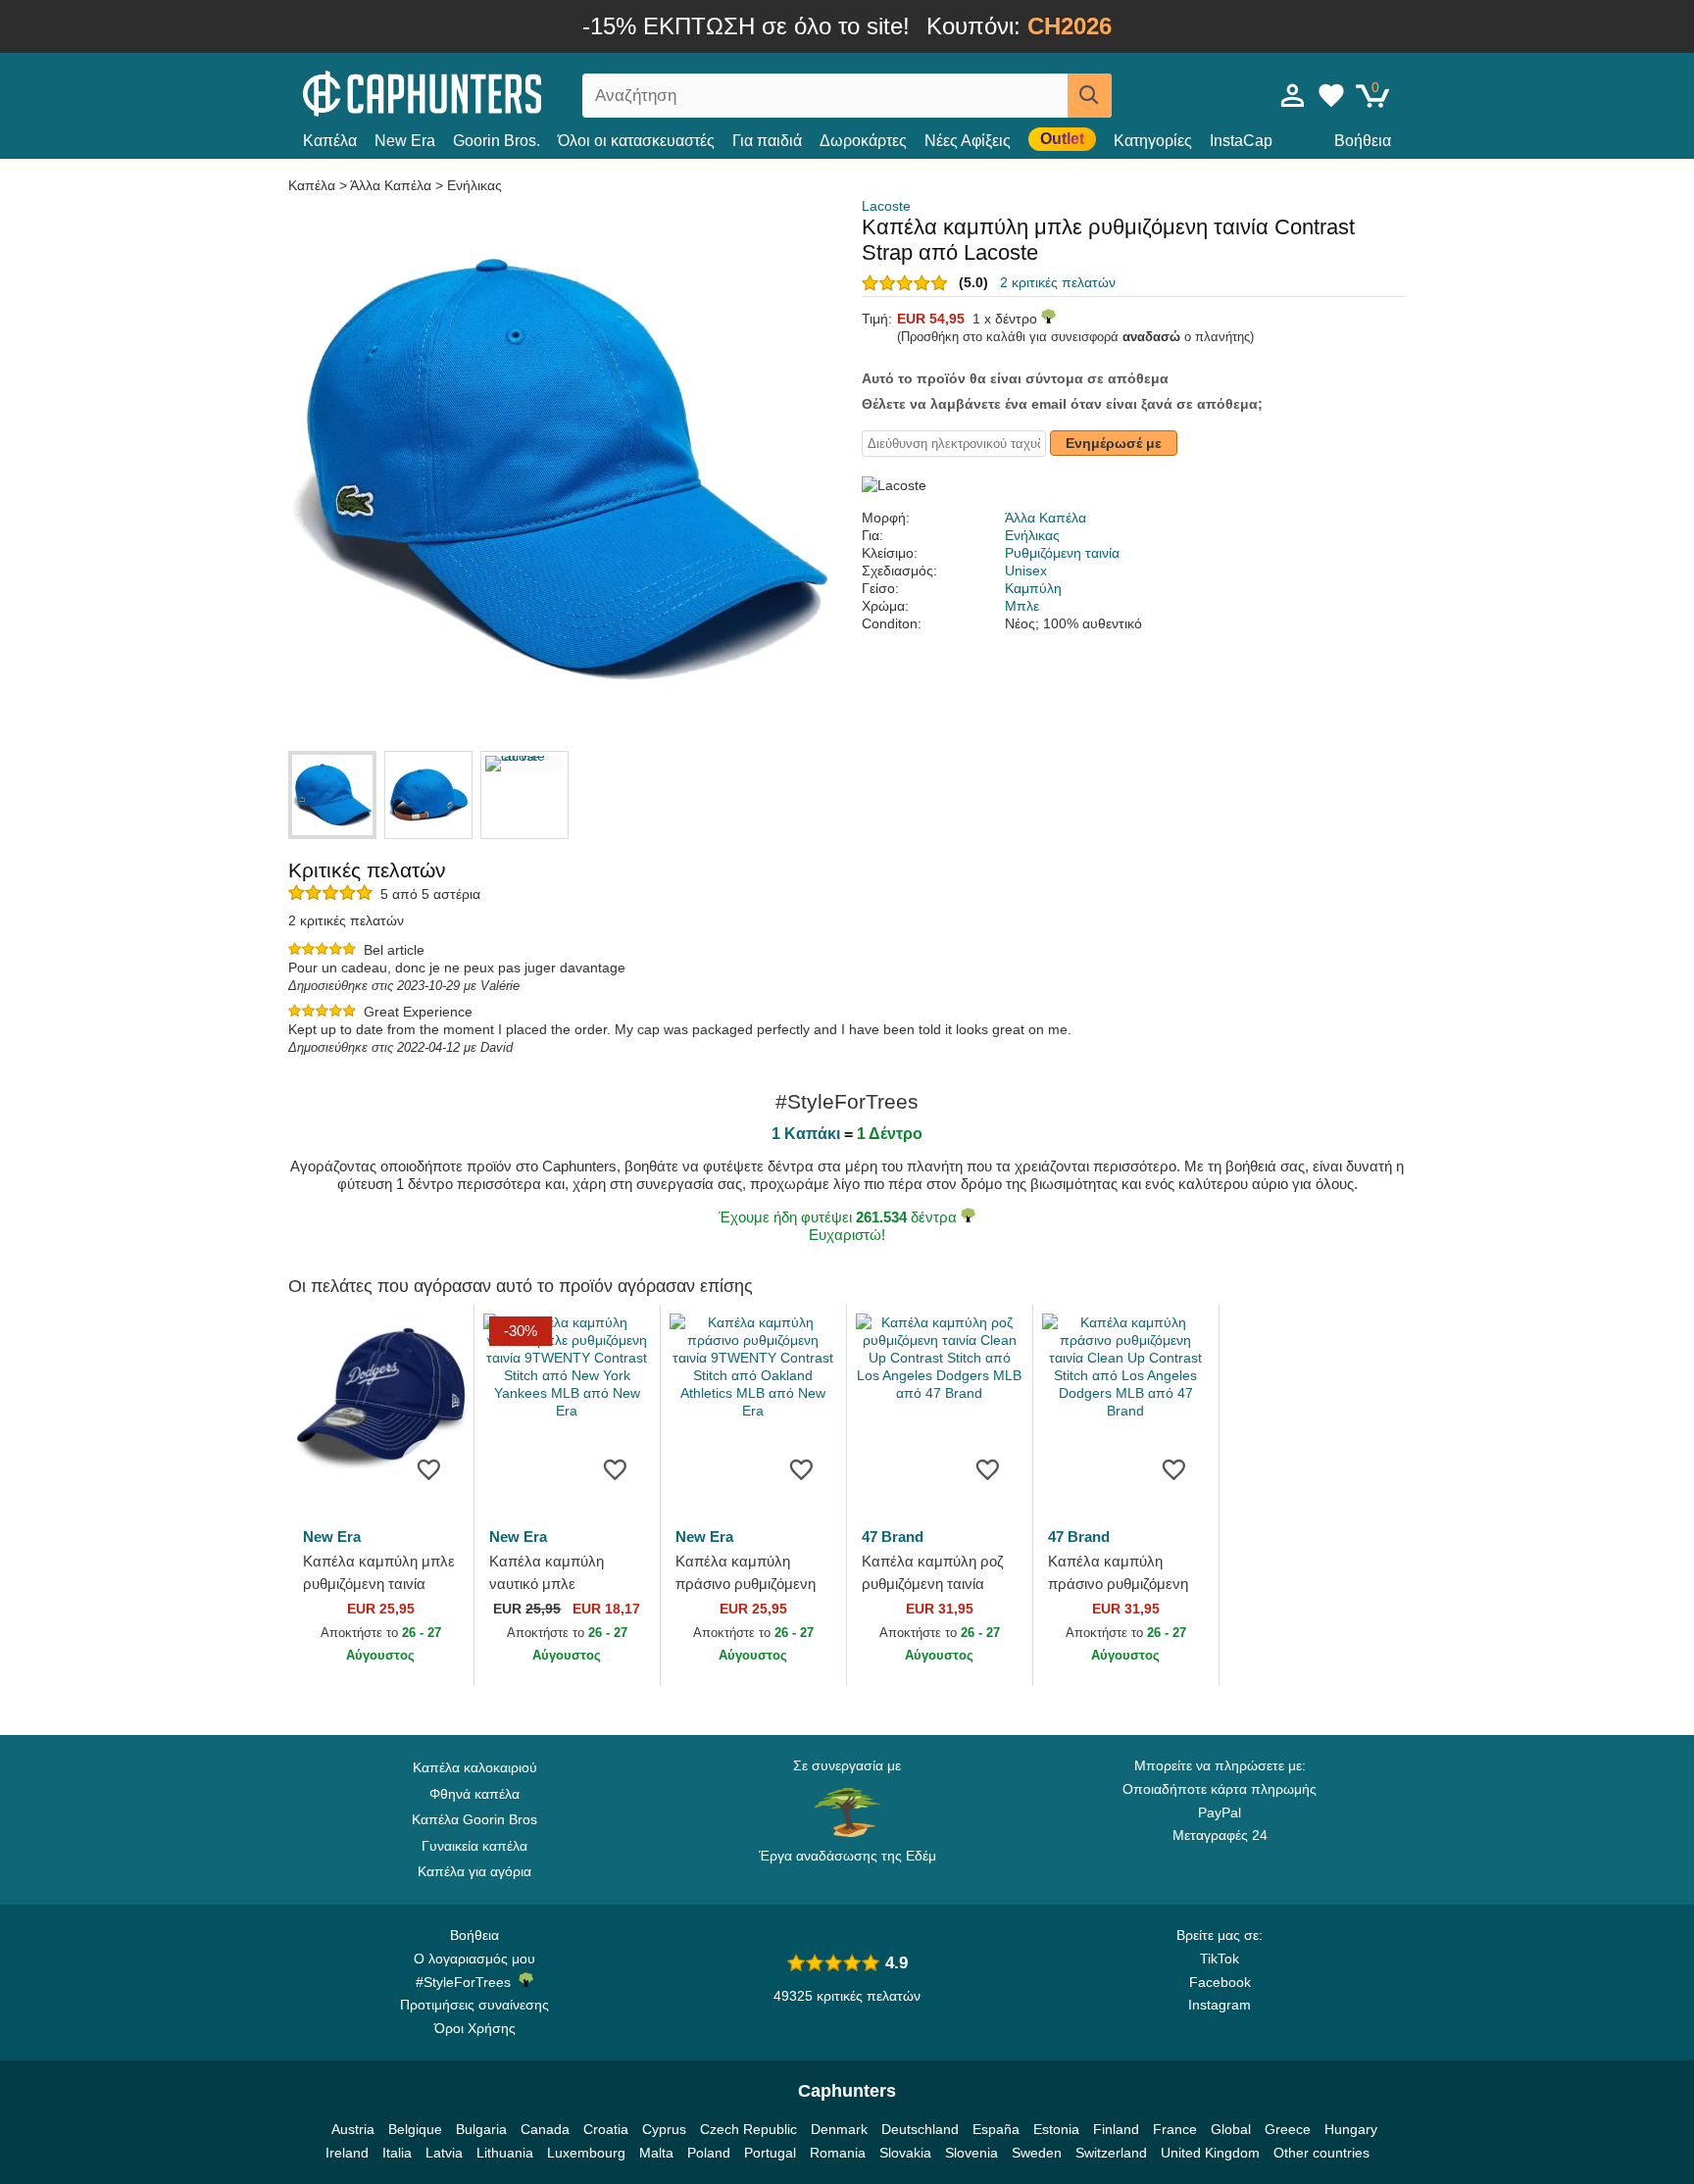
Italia (397, 2153)
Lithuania (505, 2153)
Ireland (347, 2153)
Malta (656, 2153)
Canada (545, 2129)
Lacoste (886, 206)
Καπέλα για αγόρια (474, 1871)
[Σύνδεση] (1293, 95)
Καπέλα (330, 141)
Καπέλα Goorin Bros (474, 1819)
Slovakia (905, 2153)
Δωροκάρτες (863, 141)
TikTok (1220, 1959)
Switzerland (1111, 2153)
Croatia (606, 2129)
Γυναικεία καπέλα (474, 1846)
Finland (1116, 2129)
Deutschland (920, 2129)
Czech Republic (748, 2129)
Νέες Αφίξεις (968, 141)
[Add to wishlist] (429, 1468)
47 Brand (893, 1537)
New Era (405, 141)
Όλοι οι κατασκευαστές (636, 141)
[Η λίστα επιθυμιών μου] (1331, 95)
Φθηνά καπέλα (474, 1794)
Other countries (1321, 2153)
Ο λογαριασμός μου (474, 1959)
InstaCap (1241, 141)
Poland (709, 2153)
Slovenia (972, 2153)
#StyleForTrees (467, 1982)
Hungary (1351, 2129)
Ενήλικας (474, 185)
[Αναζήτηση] (1090, 96)
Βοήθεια (1363, 141)
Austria (353, 2129)
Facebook (1220, 1982)
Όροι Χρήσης (475, 2028)
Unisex (1026, 571)
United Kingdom (1210, 2153)
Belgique (415, 2129)
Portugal (770, 2153)
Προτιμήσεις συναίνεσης (474, 2005)
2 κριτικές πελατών (1058, 282)
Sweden (1037, 2153)
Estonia (1056, 2129)
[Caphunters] (474, 92)
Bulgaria (481, 2129)
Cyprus (664, 2129)
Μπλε (1022, 606)
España (996, 2129)
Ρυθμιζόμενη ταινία (1062, 553)
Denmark (839, 2129)
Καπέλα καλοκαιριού (475, 1767)
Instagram (1220, 2005)
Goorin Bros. (497, 141)
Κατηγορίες (1153, 141)
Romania (838, 2153)
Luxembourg (586, 2153)
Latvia (444, 2153)
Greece (1288, 2129)
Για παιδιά (767, 141)
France (1175, 2129)
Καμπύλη (1033, 588)
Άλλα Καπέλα (391, 185)
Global (1231, 2129)
